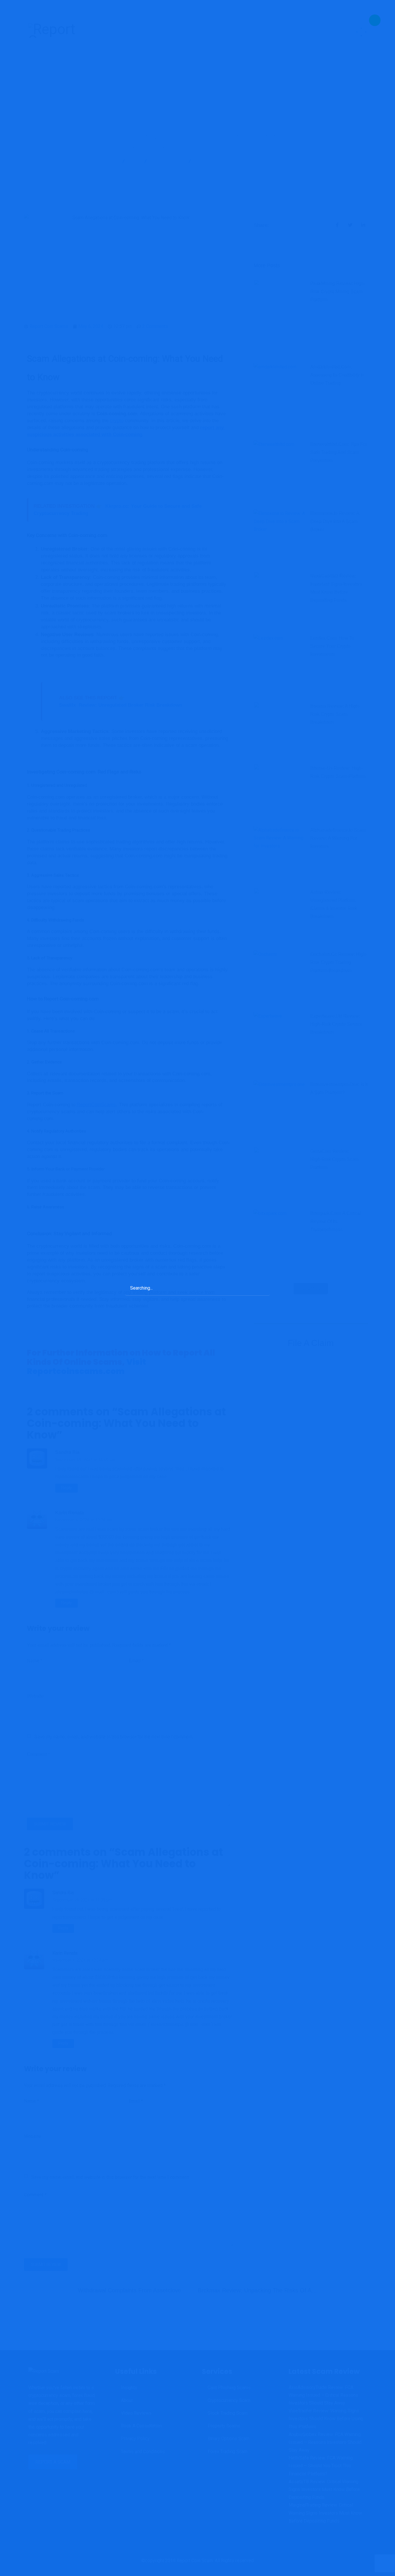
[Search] (263, 1287)
